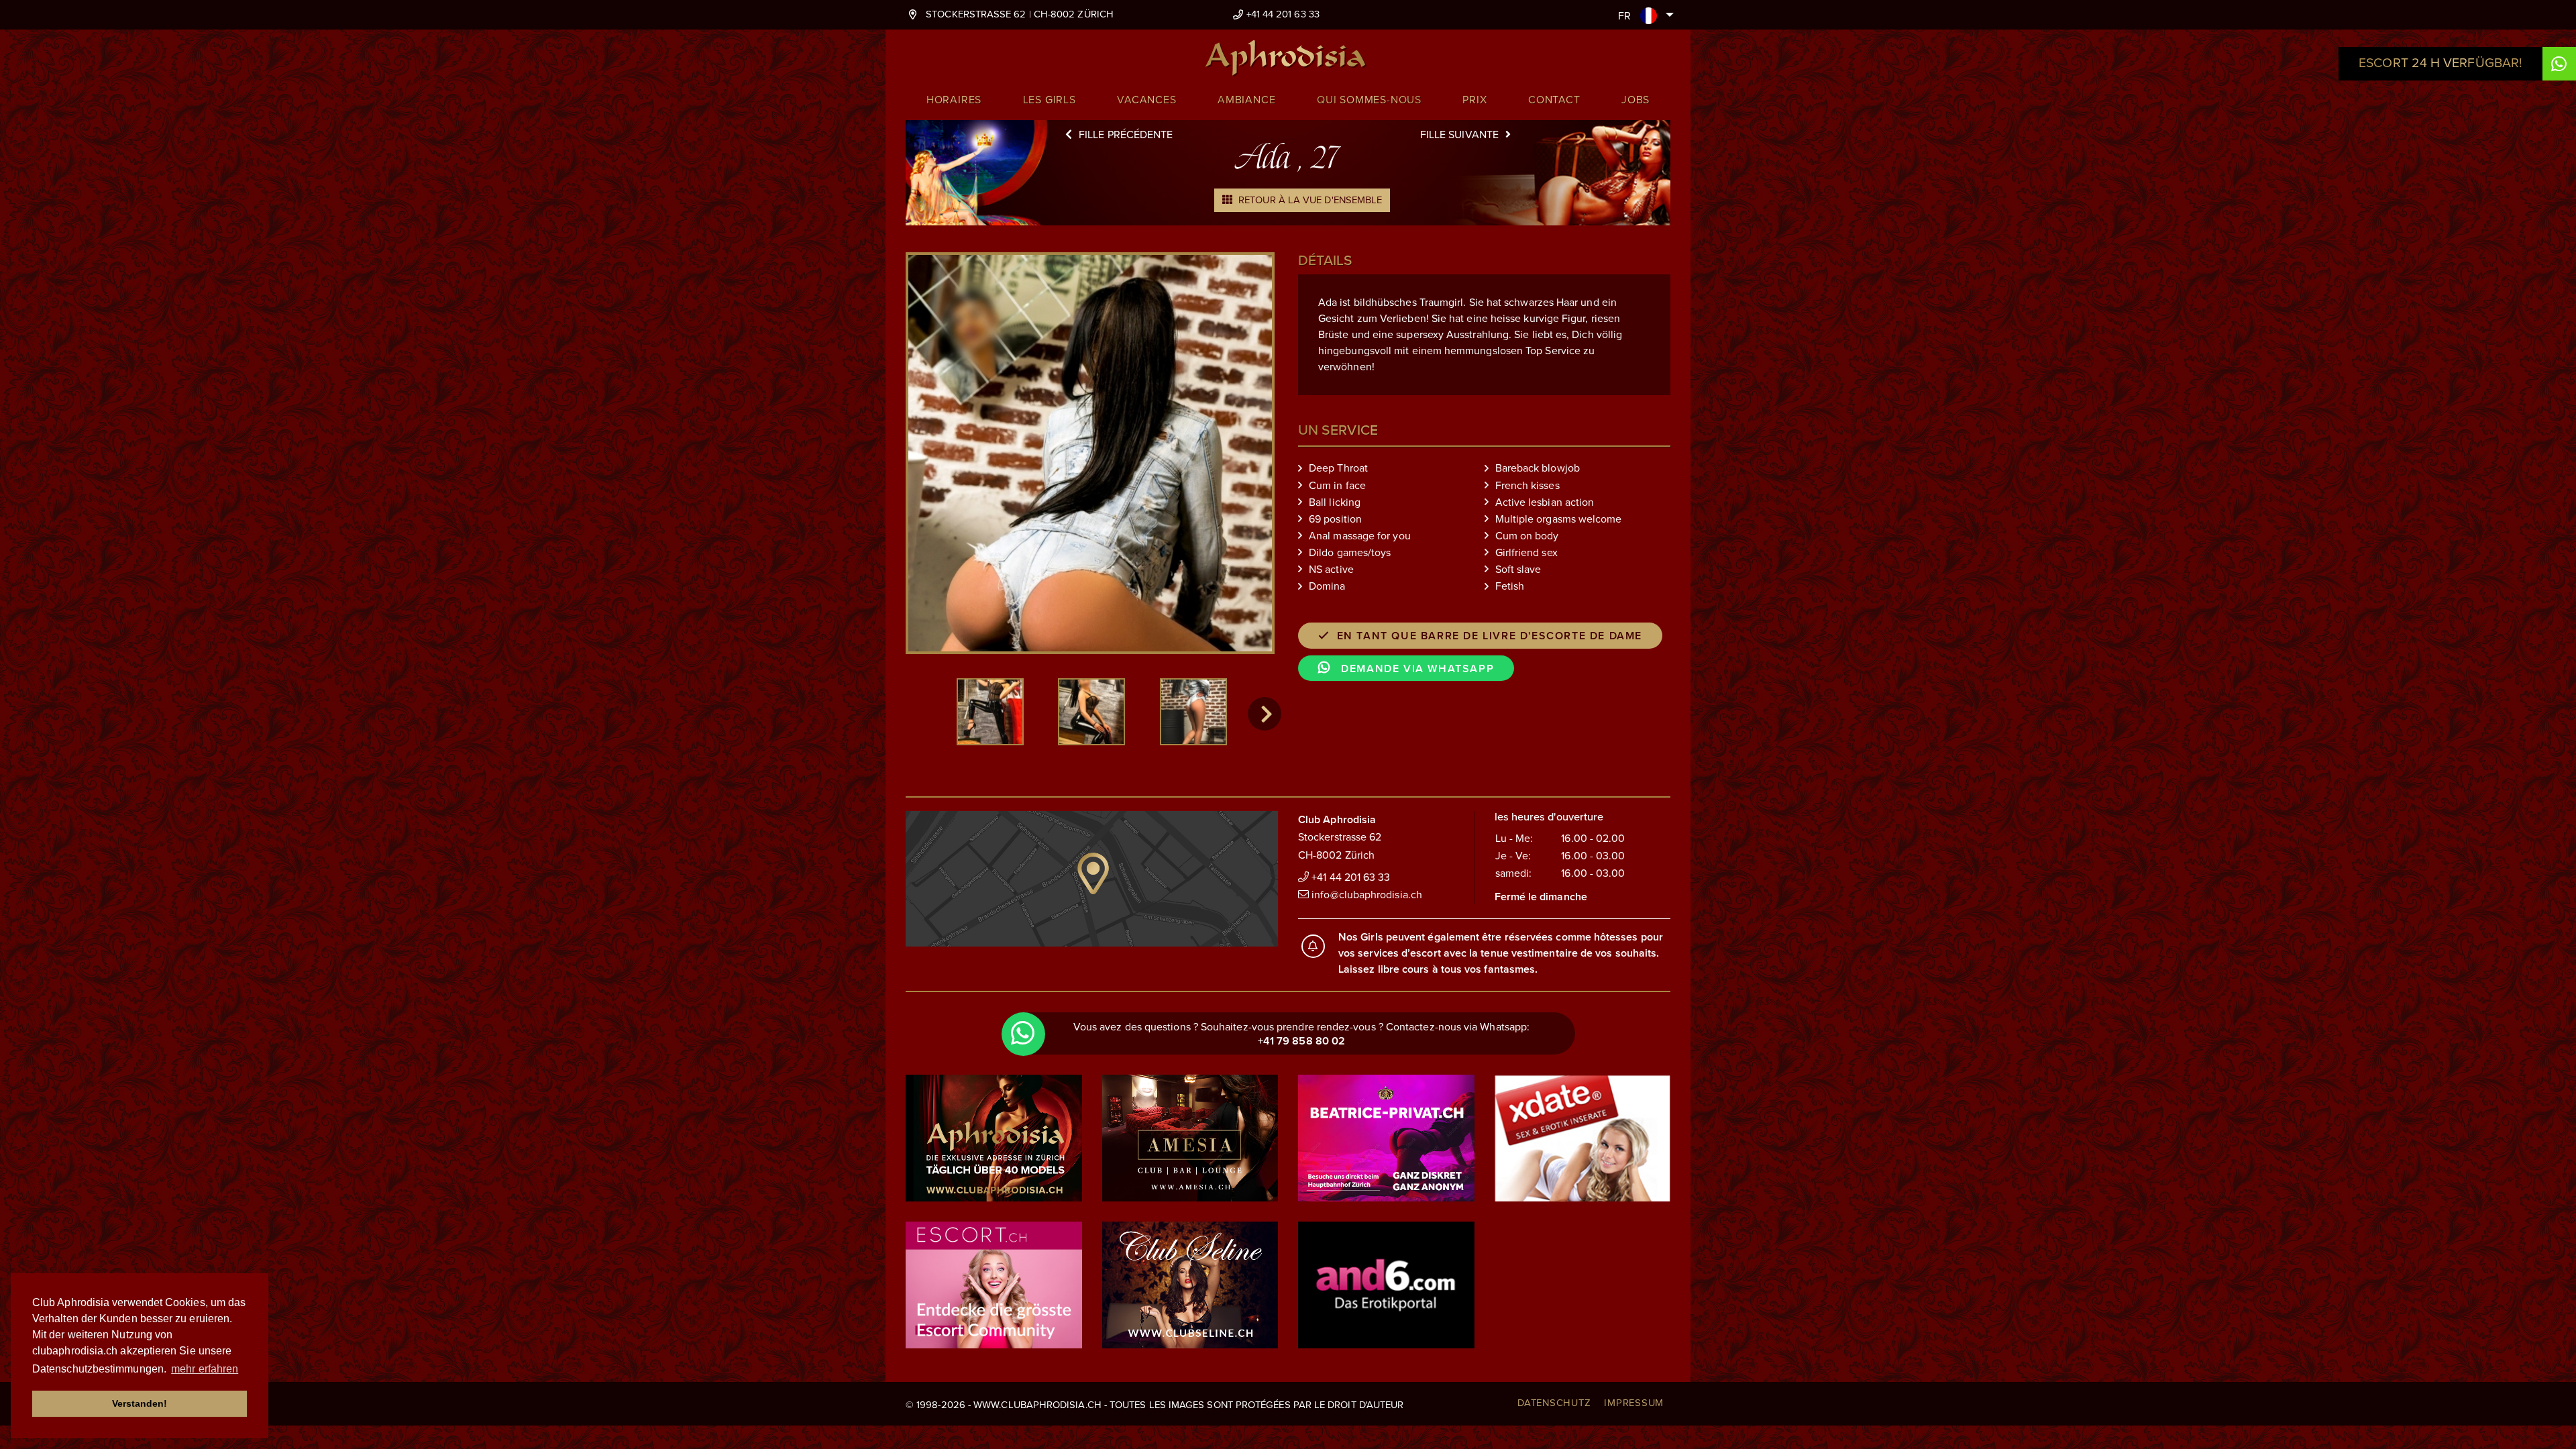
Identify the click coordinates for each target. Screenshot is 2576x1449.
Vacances (1146, 100)
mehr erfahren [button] (205, 1369)
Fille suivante (1459, 135)
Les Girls (1050, 100)
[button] (1265, 714)
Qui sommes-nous (1369, 100)
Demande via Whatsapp (1416, 669)
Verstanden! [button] (140, 1403)
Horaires (954, 100)
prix (1474, 100)
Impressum (1634, 1403)
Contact (1554, 100)
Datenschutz (1554, 1403)
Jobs (1635, 100)
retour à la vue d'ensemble (1309, 200)
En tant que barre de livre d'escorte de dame (1490, 636)
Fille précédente (1126, 135)
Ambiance (1246, 100)
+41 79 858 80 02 (1301, 1041)
